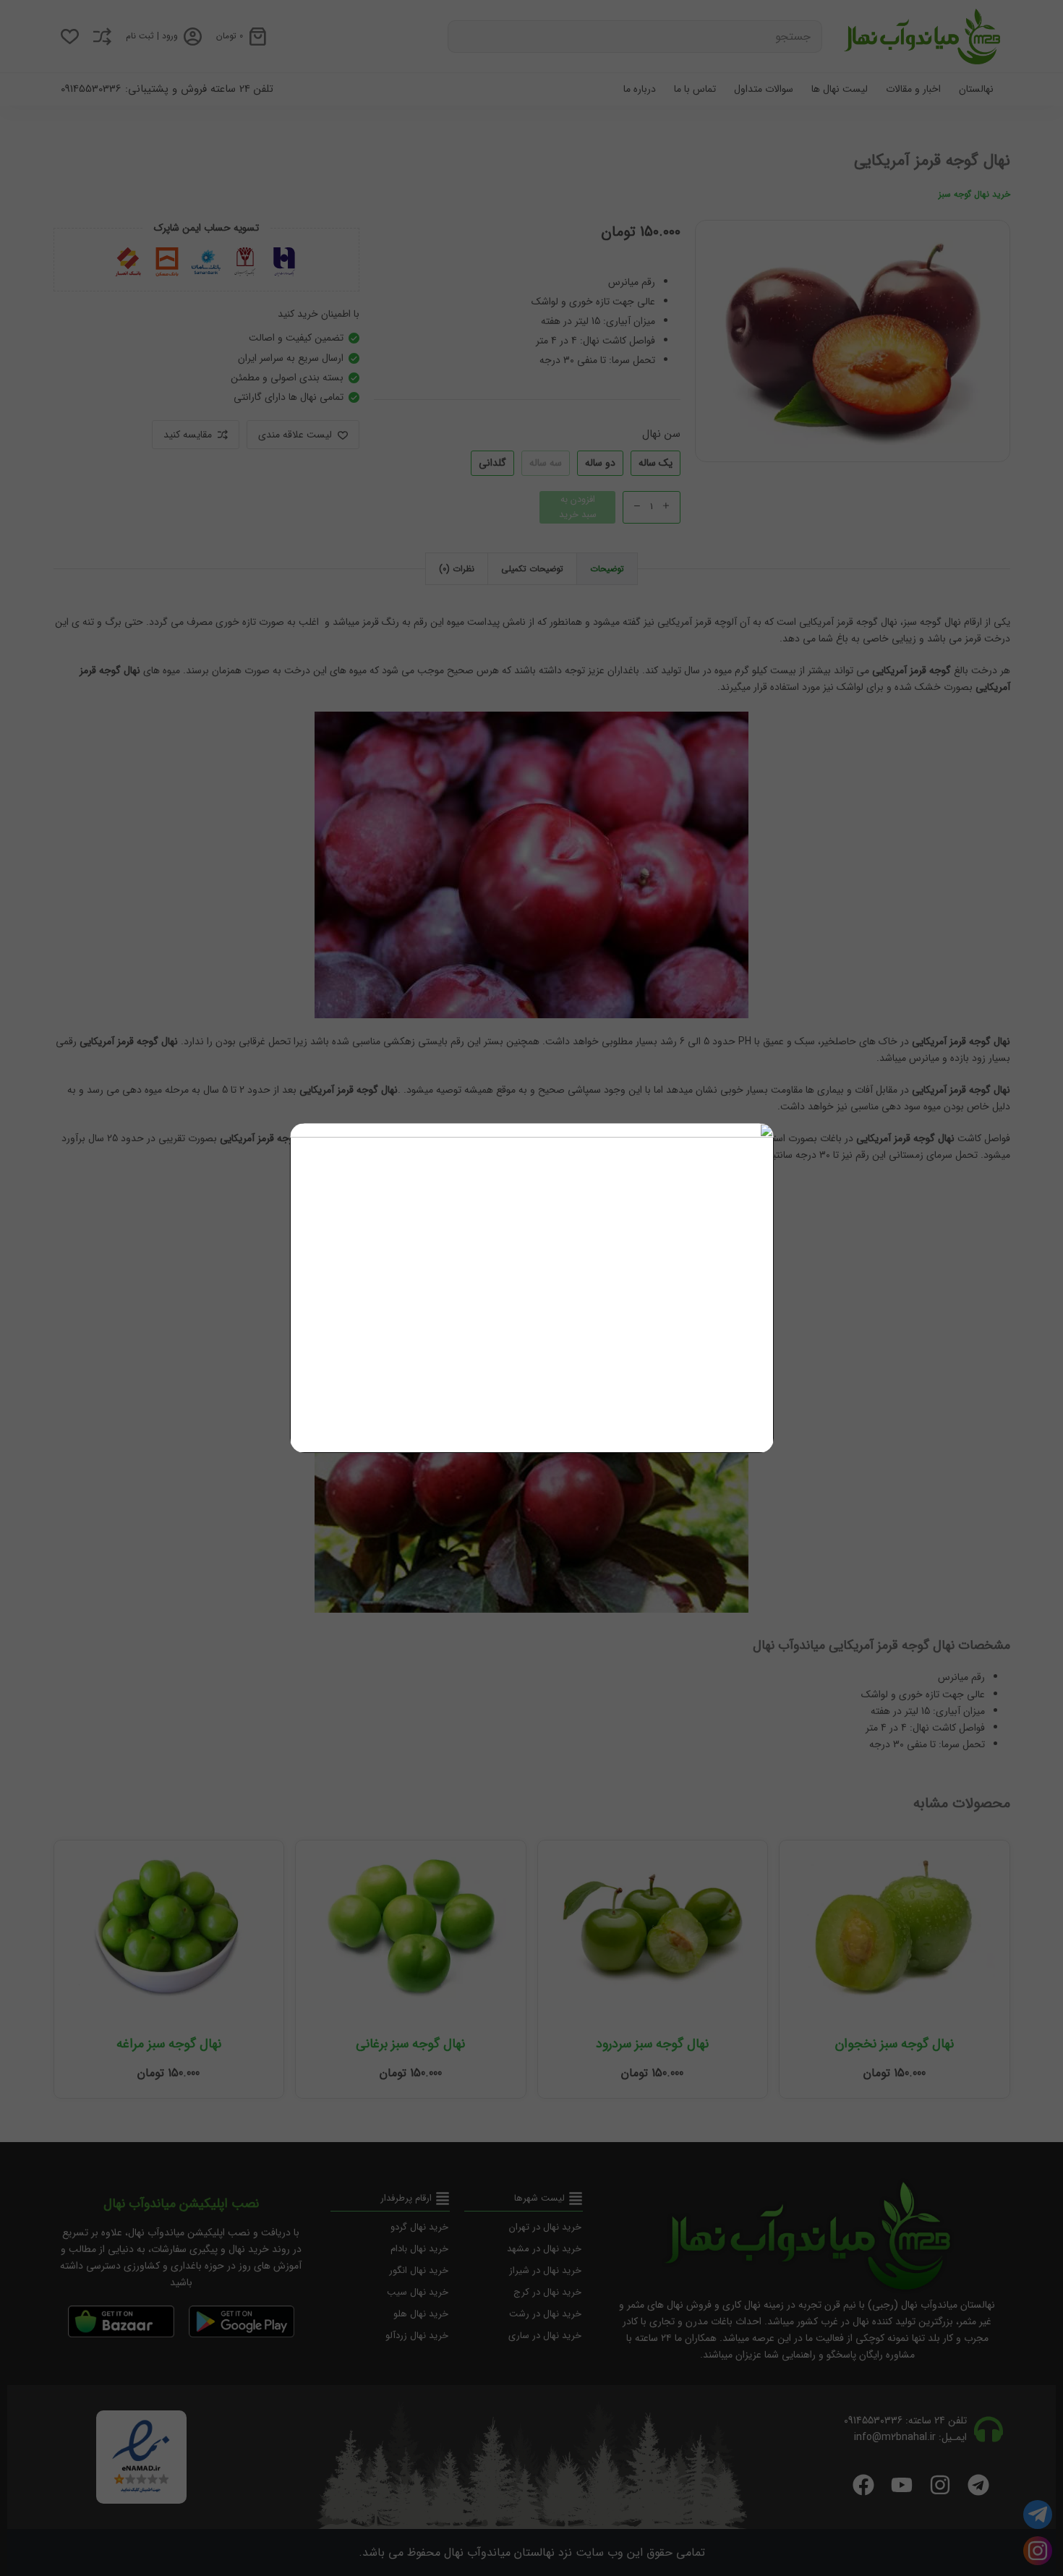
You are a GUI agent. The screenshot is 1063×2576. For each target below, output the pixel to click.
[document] (531, 1288)
